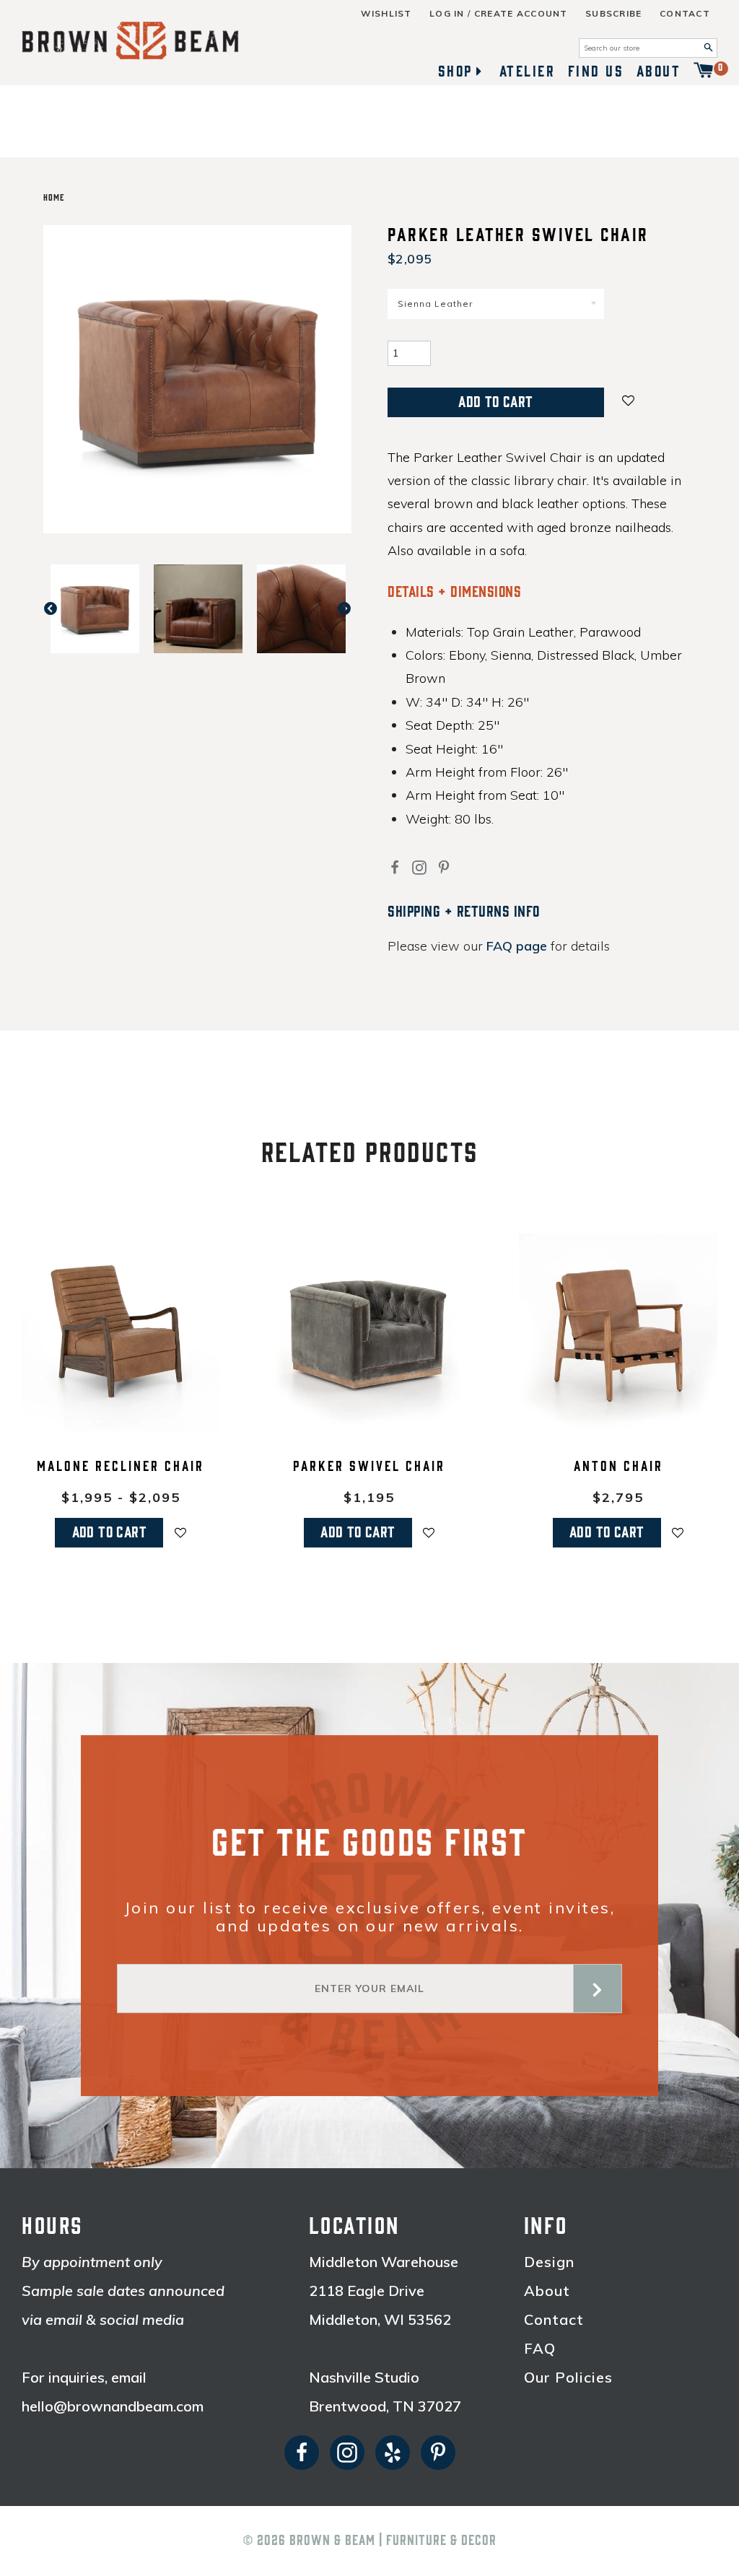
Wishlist (386, 14)
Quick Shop (121, 1422)
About (659, 71)
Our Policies (568, 2378)
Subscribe (614, 14)
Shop (455, 71)
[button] (629, 402)
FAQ (540, 2349)
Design (549, 2262)
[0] (704, 71)
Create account (521, 14)
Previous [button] (58, 609)
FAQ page (517, 946)
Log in (447, 14)
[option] (95, 609)
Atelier (528, 71)
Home (54, 198)
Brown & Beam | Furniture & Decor (393, 2541)
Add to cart (109, 1532)
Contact (685, 14)
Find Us (596, 71)
